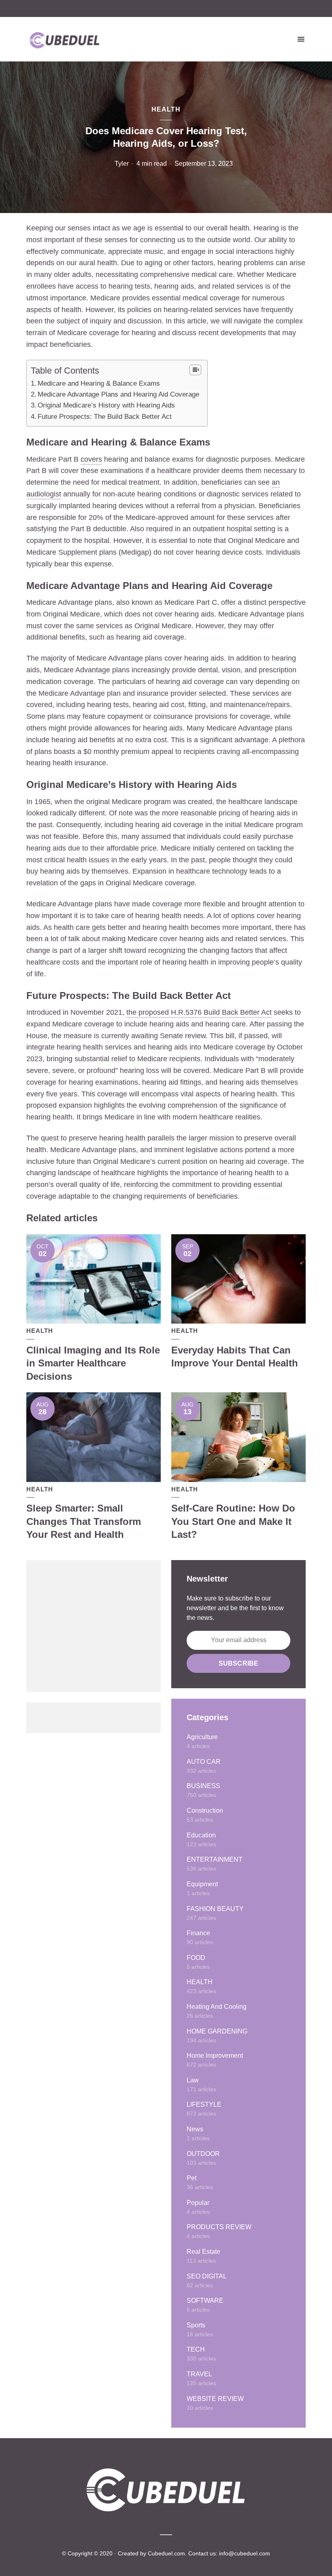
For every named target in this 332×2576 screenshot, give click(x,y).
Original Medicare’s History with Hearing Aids (106, 405)
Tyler (122, 164)
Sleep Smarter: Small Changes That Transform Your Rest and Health (84, 1521)
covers (91, 459)
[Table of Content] (195, 370)
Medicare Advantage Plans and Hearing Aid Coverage (118, 394)
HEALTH (166, 109)
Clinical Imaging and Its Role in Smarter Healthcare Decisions (93, 1363)
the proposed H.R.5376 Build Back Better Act (199, 1012)
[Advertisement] (94, 1626)
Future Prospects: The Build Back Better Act (105, 417)
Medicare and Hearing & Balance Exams (99, 383)
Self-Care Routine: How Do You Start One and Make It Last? (233, 1521)
